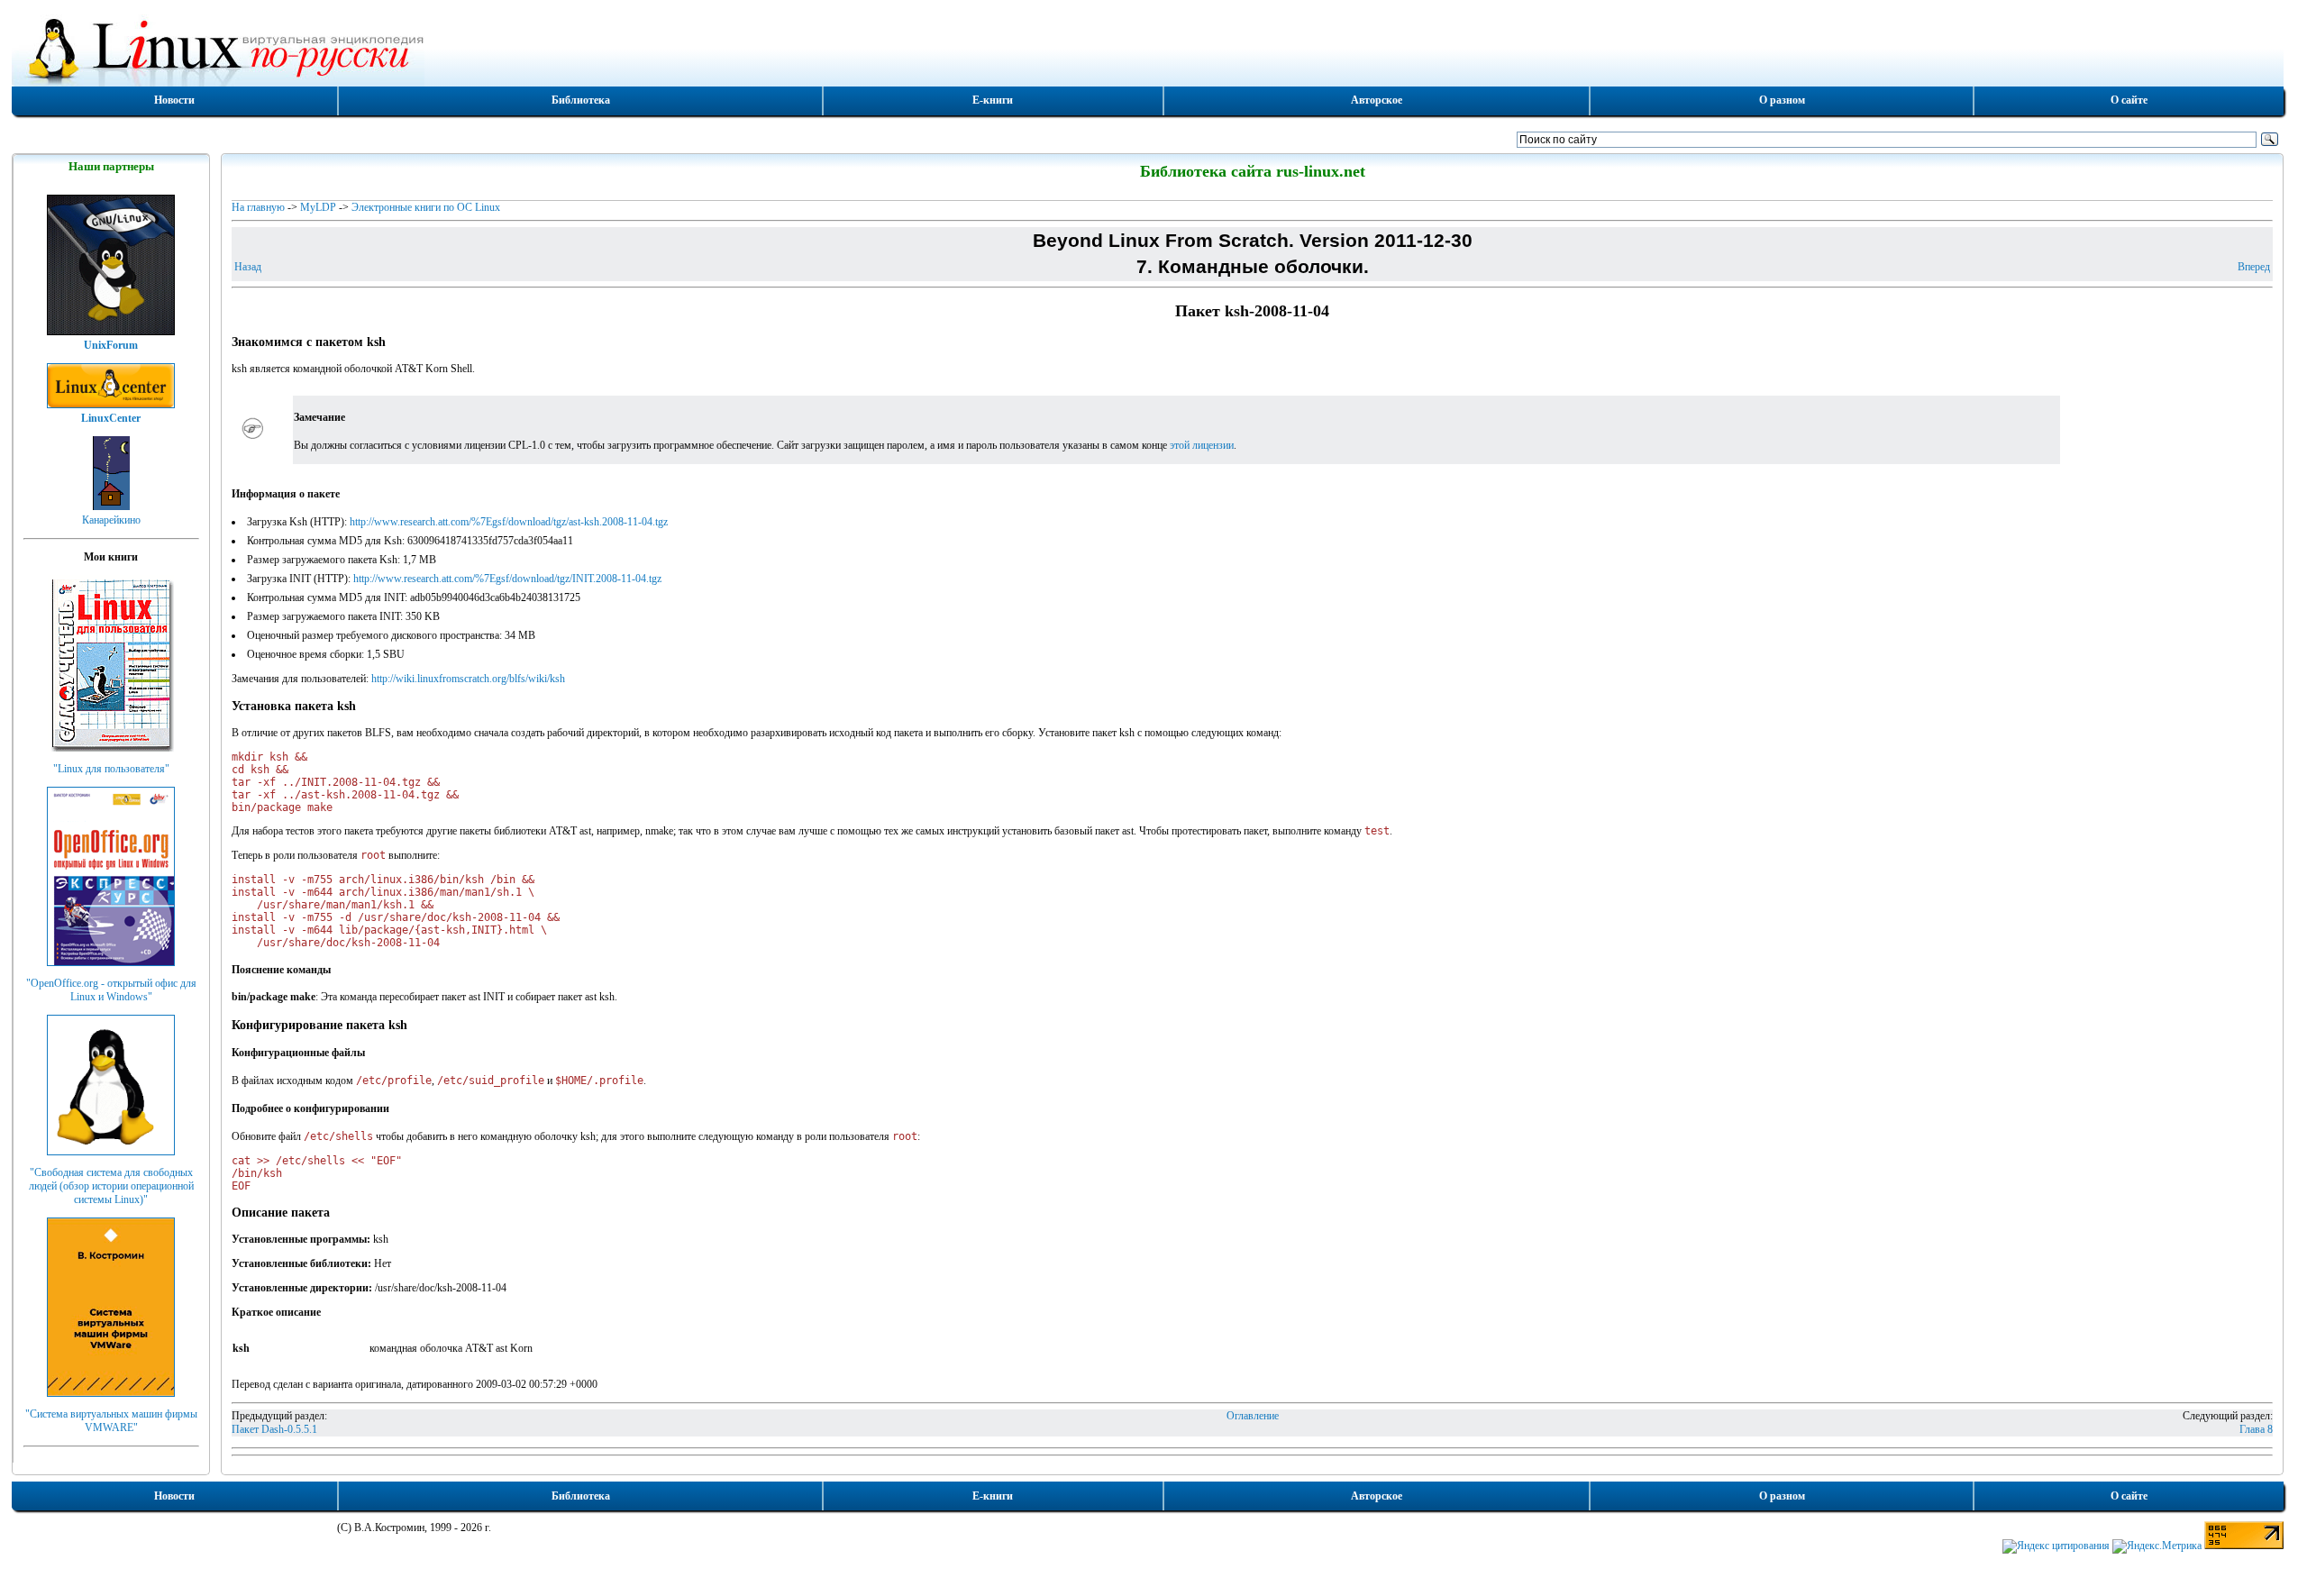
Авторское (1377, 100)
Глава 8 (2256, 1429)
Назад (248, 267)
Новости (174, 100)
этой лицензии (1202, 445)
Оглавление (1253, 1416)
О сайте (2129, 100)
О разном (1782, 100)
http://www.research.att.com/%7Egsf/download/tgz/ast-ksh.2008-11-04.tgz (509, 522)
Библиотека (581, 100)
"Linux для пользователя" (111, 769)
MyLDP (318, 207)
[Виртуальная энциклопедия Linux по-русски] (1148, 49)
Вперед (2254, 267)
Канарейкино (111, 520)
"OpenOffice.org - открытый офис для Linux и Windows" (111, 990)
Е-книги (993, 100)
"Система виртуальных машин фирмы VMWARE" (111, 1421)
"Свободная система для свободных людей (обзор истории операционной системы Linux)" (111, 1186)
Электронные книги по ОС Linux (426, 207)
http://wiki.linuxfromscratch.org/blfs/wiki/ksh (468, 679)
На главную (258, 207)
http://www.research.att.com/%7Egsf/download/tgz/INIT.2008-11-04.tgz (507, 579)
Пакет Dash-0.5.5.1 (274, 1429)
